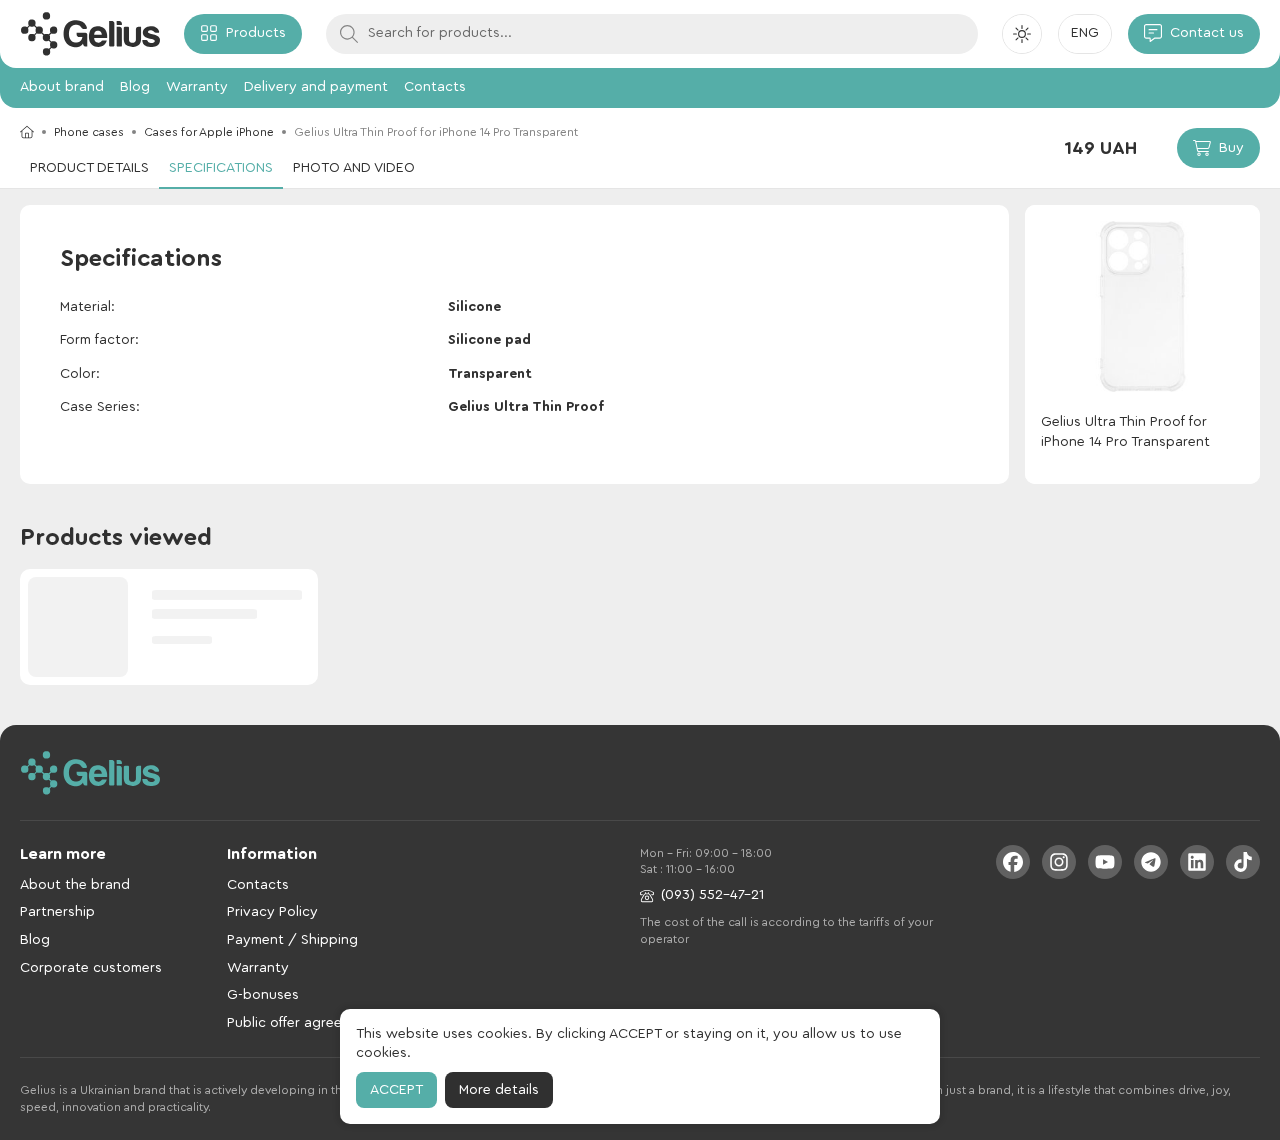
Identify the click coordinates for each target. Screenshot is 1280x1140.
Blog (135, 87)
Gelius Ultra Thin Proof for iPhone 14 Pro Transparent (1125, 432)
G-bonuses (263, 995)
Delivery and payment (316, 87)
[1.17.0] (90, 34)
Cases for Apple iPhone (209, 132)
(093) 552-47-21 (712, 895)
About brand (62, 87)
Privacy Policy (272, 912)
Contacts (435, 87)
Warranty (197, 87)
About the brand (75, 885)
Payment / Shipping (292, 940)
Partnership (57, 912)
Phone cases (89, 132)
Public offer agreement (301, 1023)
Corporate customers (91, 968)
